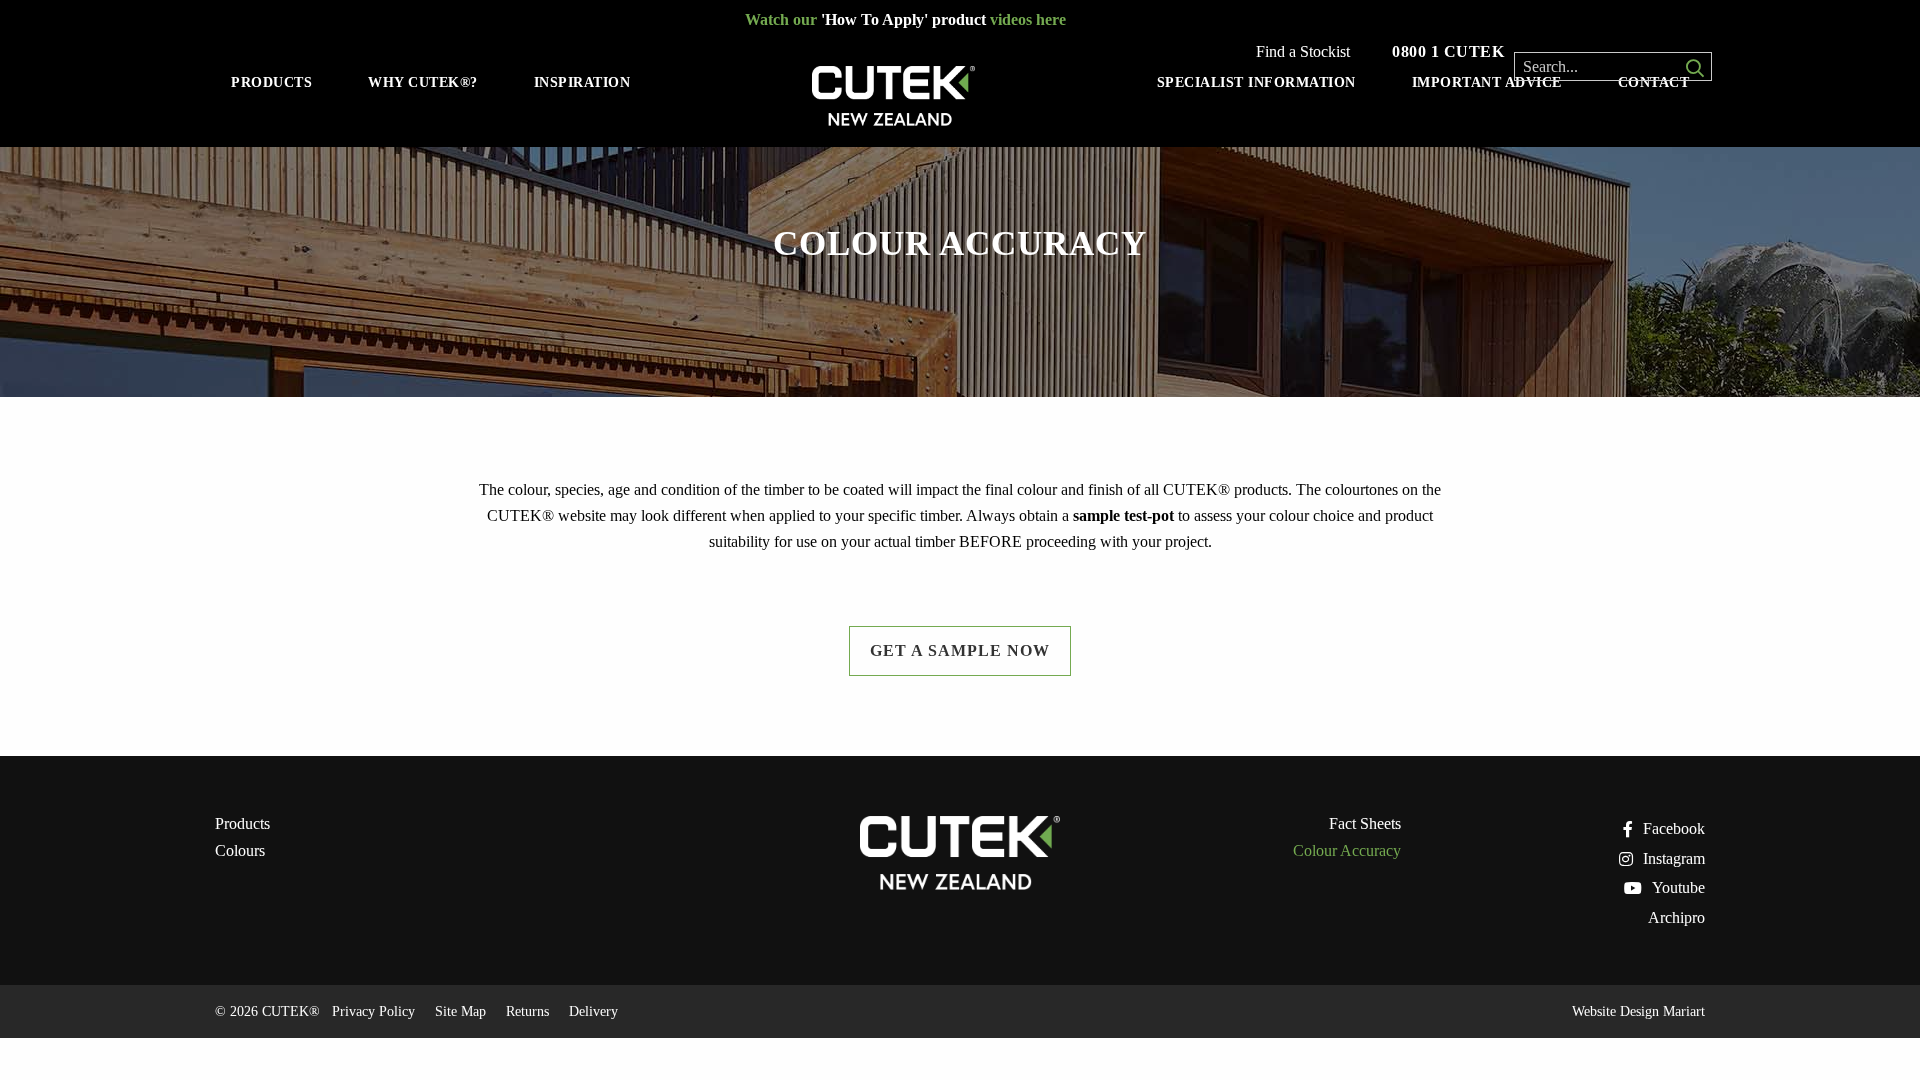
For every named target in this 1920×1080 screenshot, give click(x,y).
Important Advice (1487, 82)
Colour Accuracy (1347, 851)
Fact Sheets (1365, 824)
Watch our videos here (905, 19)
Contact (1654, 82)
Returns (527, 1011)
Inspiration (582, 82)
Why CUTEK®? (423, 82)
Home (893, 101)
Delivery (593, 1011)
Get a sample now (960, 650)
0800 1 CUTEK (1448, 51)
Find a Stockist (1303, 52)
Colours (240, 851)
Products (271, 82)
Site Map (460, 1011)
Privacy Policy (373, 1011)
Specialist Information (1256, 82)
